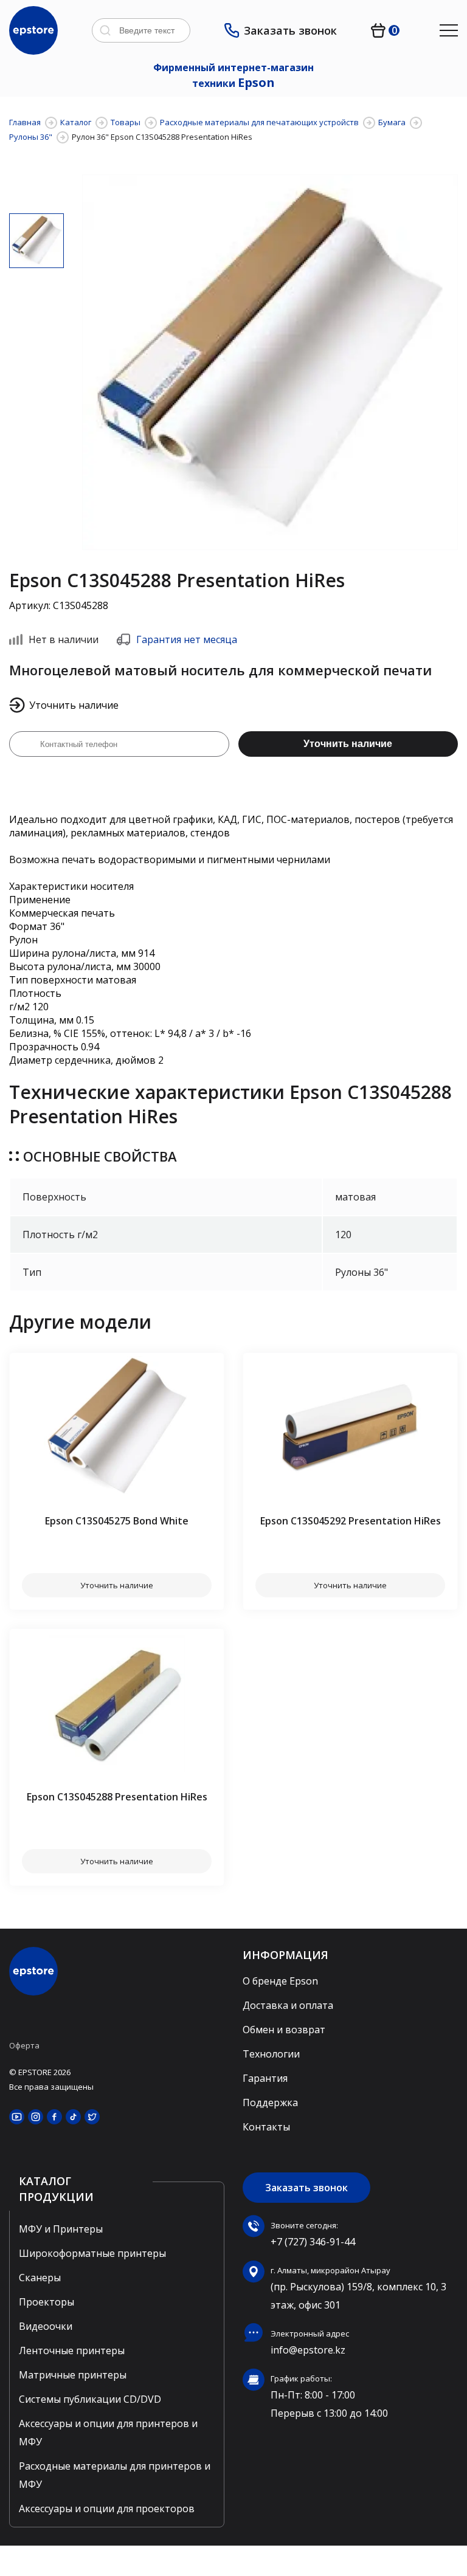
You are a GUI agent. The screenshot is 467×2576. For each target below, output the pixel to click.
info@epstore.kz (308, 2350)
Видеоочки (46, 2326)
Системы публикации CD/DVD (90, 2399)
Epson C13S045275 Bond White (117, 1521)
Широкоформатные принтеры (92, 2253)
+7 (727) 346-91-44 (313, 2242)
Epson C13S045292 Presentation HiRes (351, 1521)
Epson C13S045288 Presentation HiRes (117, 1797)
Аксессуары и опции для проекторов (107, 2509)
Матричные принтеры (73, 2375)
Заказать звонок (290, 30)
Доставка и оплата (288, 2005)
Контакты (266, 2127)
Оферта (24, 2045)
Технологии (271, 2054)
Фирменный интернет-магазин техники (233, 76)
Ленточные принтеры (72, 2350)
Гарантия (265, 2078)
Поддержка (270, 2102)
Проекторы (47, 2302)
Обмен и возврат (284, 2030)
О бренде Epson (280, 1981)
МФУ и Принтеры (61, 2229)
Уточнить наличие (348, 744)
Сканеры (40, 2278)
